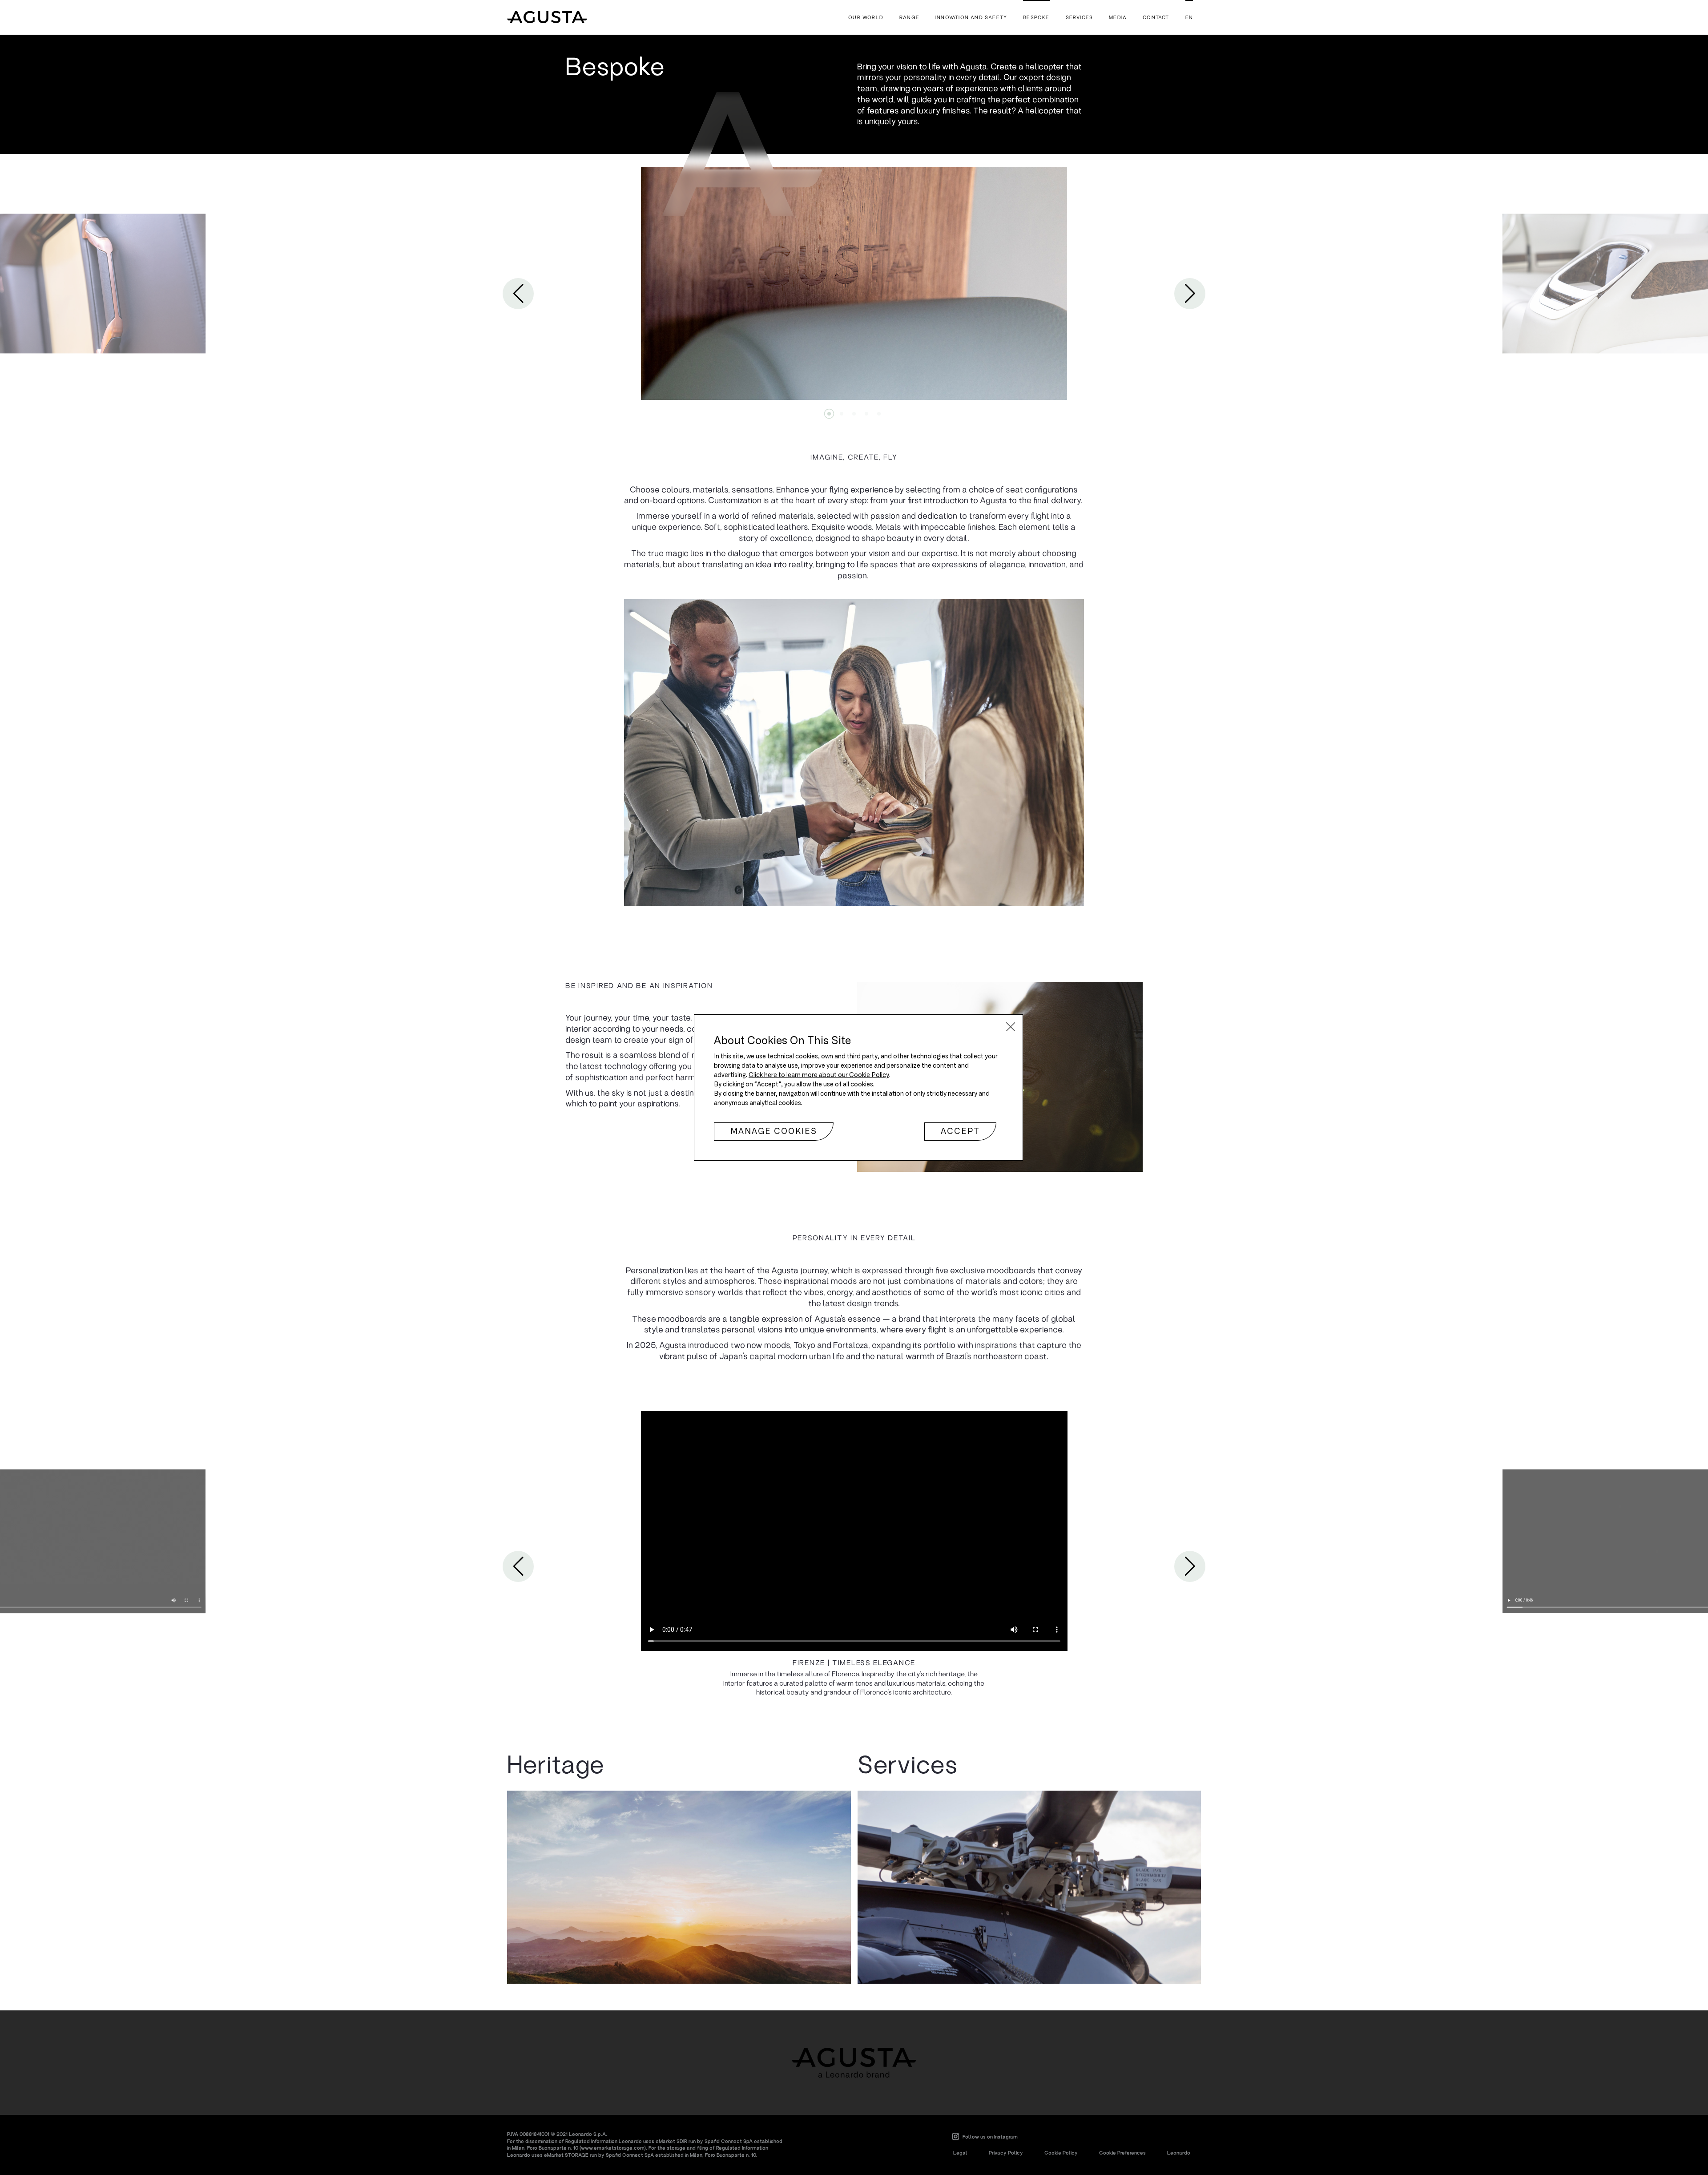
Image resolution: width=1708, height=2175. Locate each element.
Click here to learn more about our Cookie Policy (819, 1075)
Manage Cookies (774, 1132)
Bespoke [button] (1036, 17)
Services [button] (1080, 17)
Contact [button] (1156, 17)
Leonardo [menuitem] (1179, 2153)
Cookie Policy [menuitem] (1061, 2153)
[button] (1011, 1027)
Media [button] (1118, 17)
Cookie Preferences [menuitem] (1122, 2153)
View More (679, 1887)
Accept (960, 1132)
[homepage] (547, 17)
